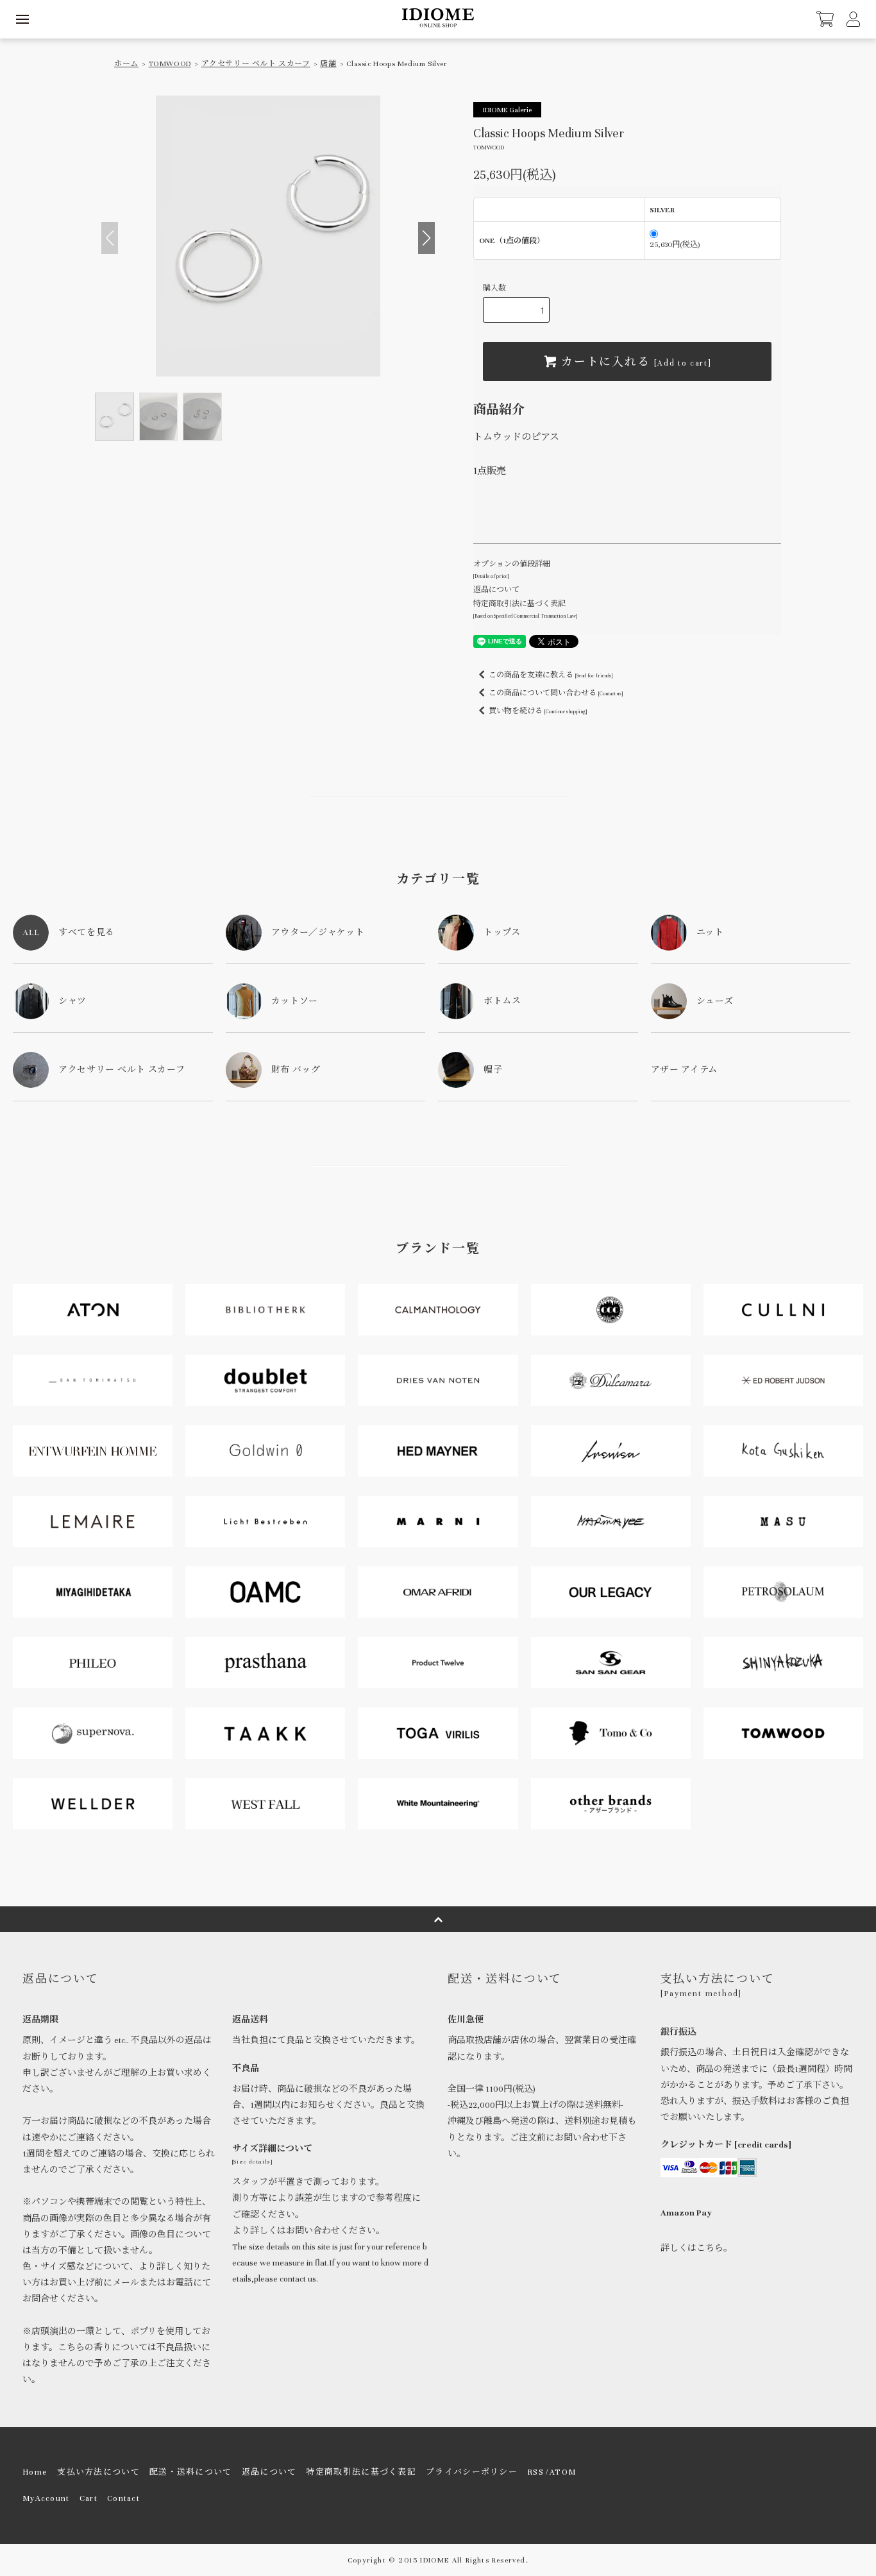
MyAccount (46, 2498)
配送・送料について (191, 2472)
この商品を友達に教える (551, 675)
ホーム (126, 64)
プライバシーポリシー (472, 2472)
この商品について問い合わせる (556, 693)
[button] (426, 238)
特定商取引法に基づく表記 (361, 2472)
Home (35, 2472)
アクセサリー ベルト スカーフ (256, 64)
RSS (535, 2472)
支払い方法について (98, 2472)
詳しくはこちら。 (696, 2248)
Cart (88, 2498)
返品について (496, 589)
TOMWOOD (170, 64)
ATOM (563, 2472)
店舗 (328, 64)
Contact (123, 2498)
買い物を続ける (538, 711)
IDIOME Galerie (507, 110)
